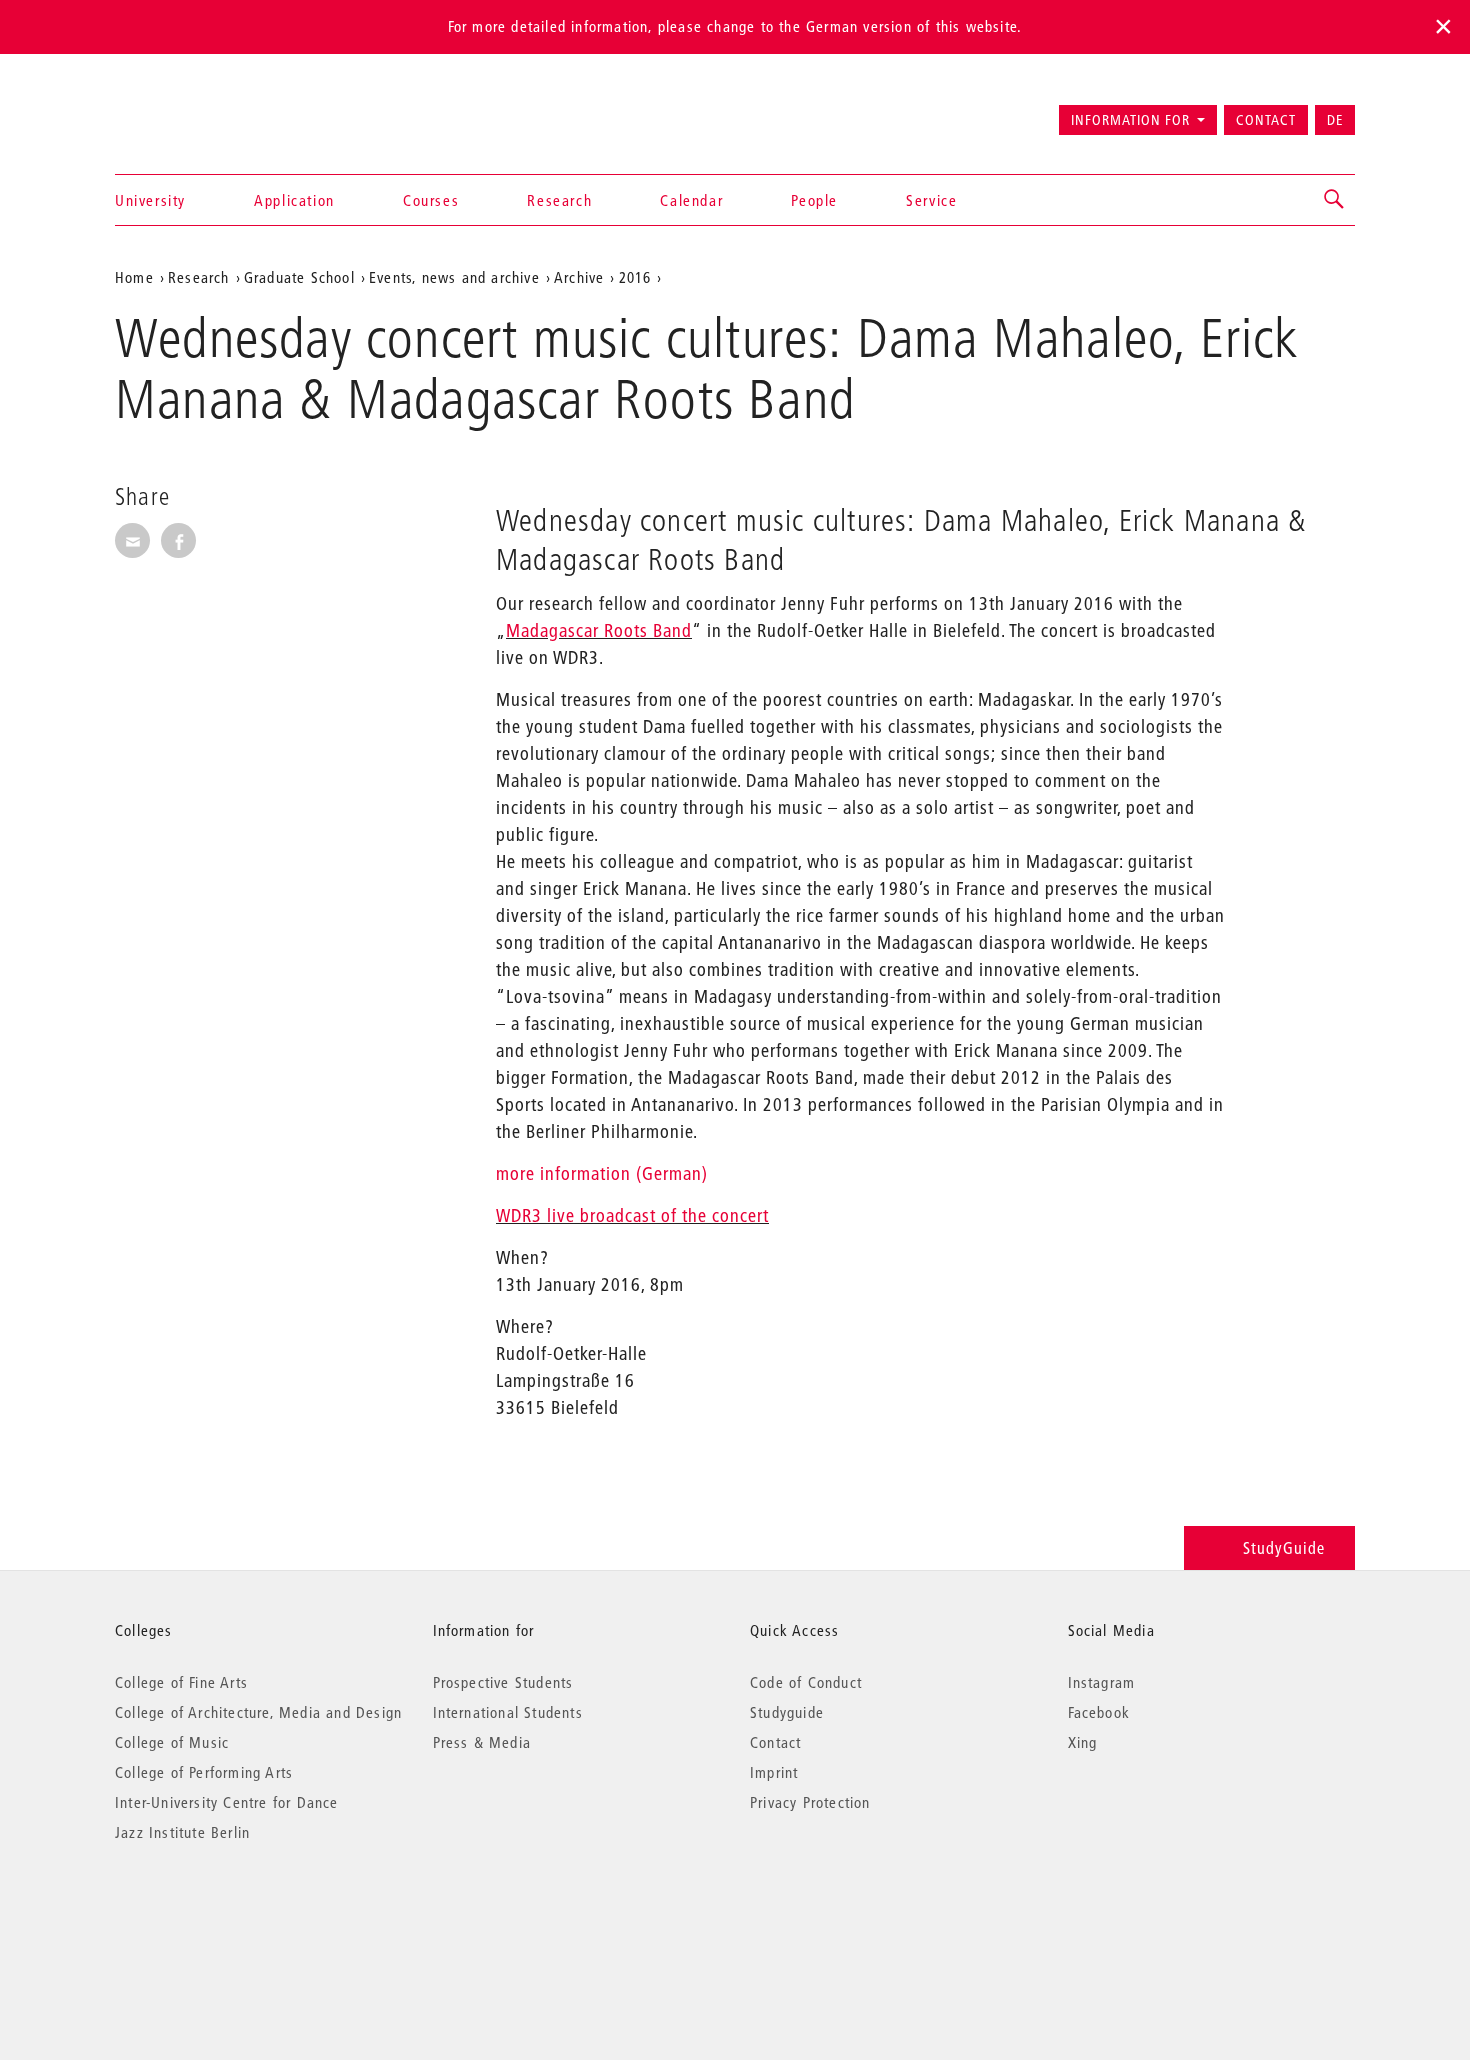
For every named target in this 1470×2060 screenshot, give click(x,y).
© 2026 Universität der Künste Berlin (219, 1916)
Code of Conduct (806, 1682)
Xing (1083, 1742)
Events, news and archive (454, 277)
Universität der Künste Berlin (193, 111)
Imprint (774, 1772)
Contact (1266, 120)
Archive (579, 277)
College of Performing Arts (204, 1772)
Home (134, 277)
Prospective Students (503, 1682)
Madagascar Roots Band (599, 630)
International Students (508, 1712)
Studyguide (787, 1712)
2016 (635, 277)
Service (931, 200)
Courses (431, 200)
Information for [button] (1130, 120)
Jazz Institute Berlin (182, 1832)
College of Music (172, 1742)
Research (559, 200)
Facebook (1099, 1712)
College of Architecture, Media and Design (258, 1712)
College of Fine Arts (181, 1682)
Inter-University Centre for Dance (227, 1802)
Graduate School (299, 277)
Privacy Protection (810, 1802)
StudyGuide (1284, 1547)
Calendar (691, 200)
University (150, 200)
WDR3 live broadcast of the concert (632, 1215)
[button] (1335, 200)
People (814, 200)
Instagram (1102, 1682)
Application (294, 200)
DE (1335, 120)
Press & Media (482, 1742)
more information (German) (602, 1173)
